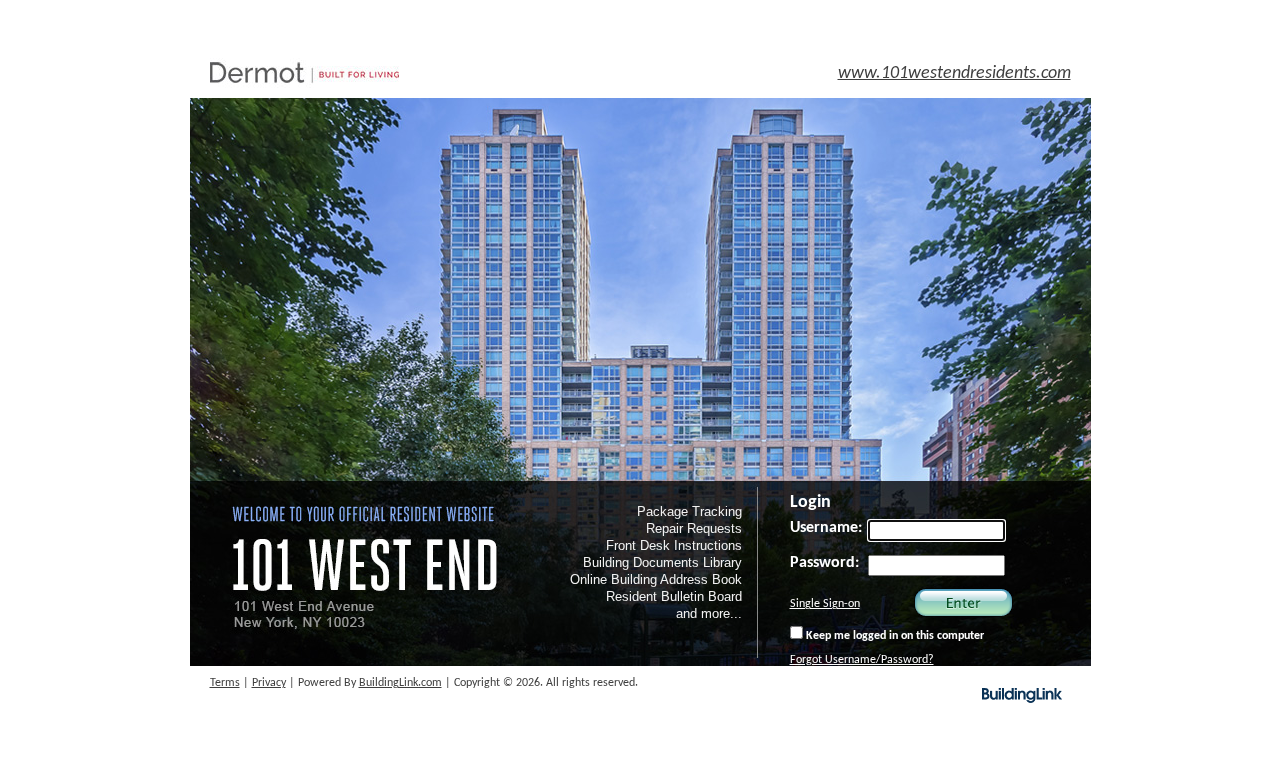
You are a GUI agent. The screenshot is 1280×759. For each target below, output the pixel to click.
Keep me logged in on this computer (893, 636)
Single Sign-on (825, 604)
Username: (826, 528)
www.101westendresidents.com (954, 73)
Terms (225, 683)
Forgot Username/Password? (862, 660)
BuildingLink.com (400, 683)
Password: (824, 563)
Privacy (269, 683)
